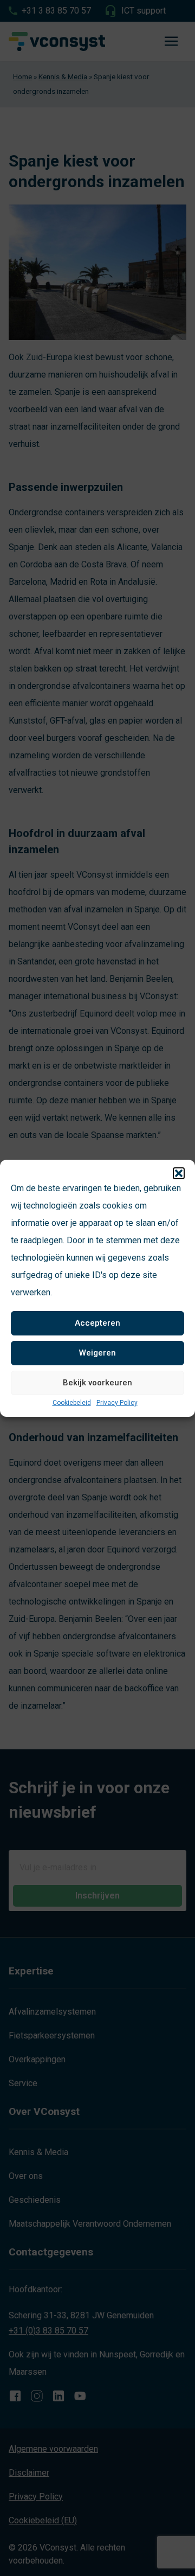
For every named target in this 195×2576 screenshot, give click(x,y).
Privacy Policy (117, 1403)
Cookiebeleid (72, 1403)
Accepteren (97, 1323)
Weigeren (97, 1353)
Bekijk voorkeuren (97, 1383)
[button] (179, 1173)
